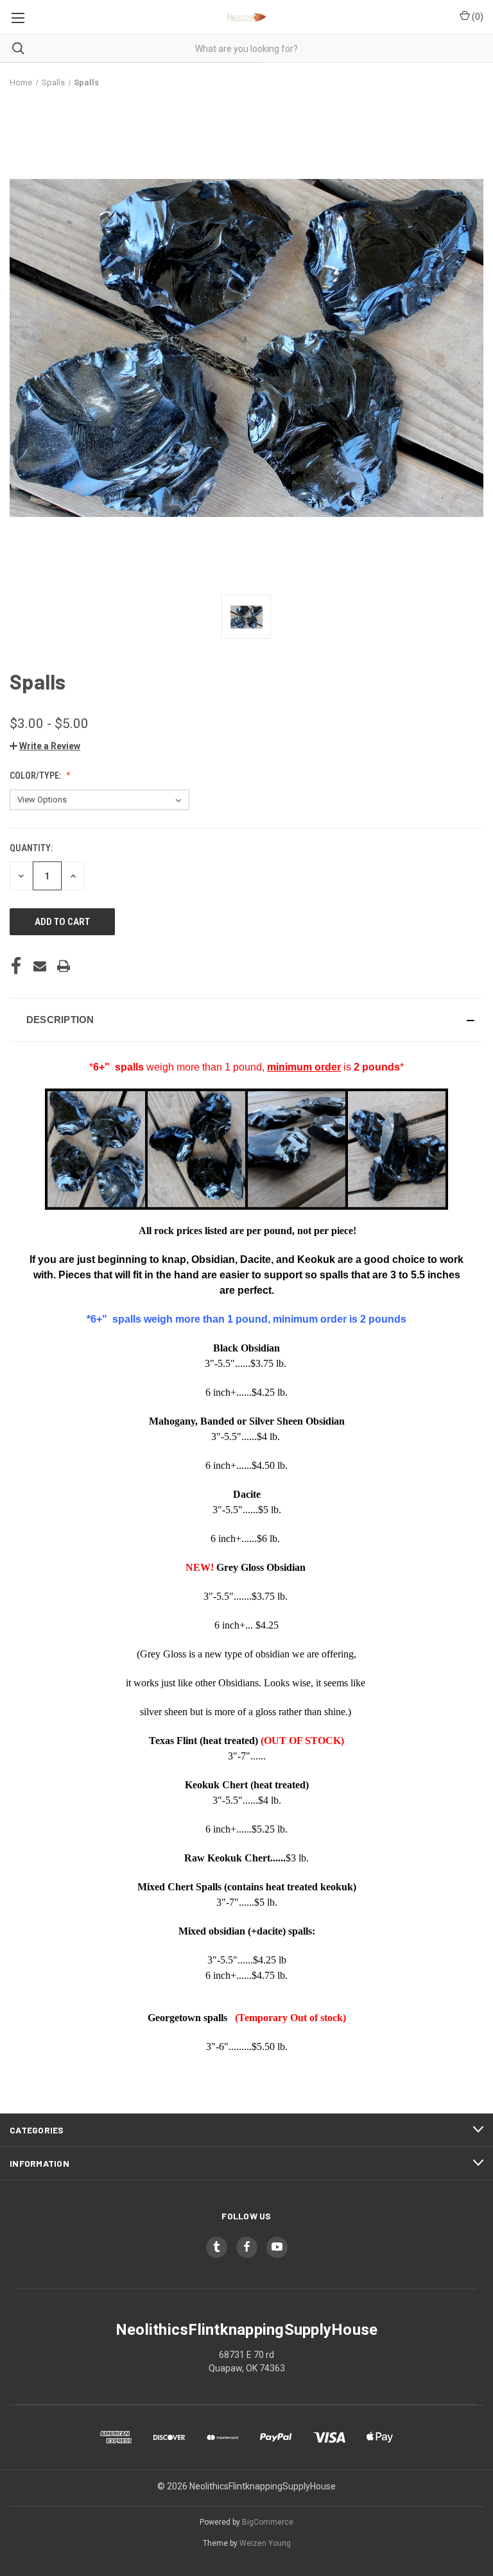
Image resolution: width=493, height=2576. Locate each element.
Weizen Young (265, 2543)
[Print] (64, 966)
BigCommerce (268, 2522)
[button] (45, 746)
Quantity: (31, 848)
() (477, 17)
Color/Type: (36, 775)
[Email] (40, 966)
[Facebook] (16, 966)
